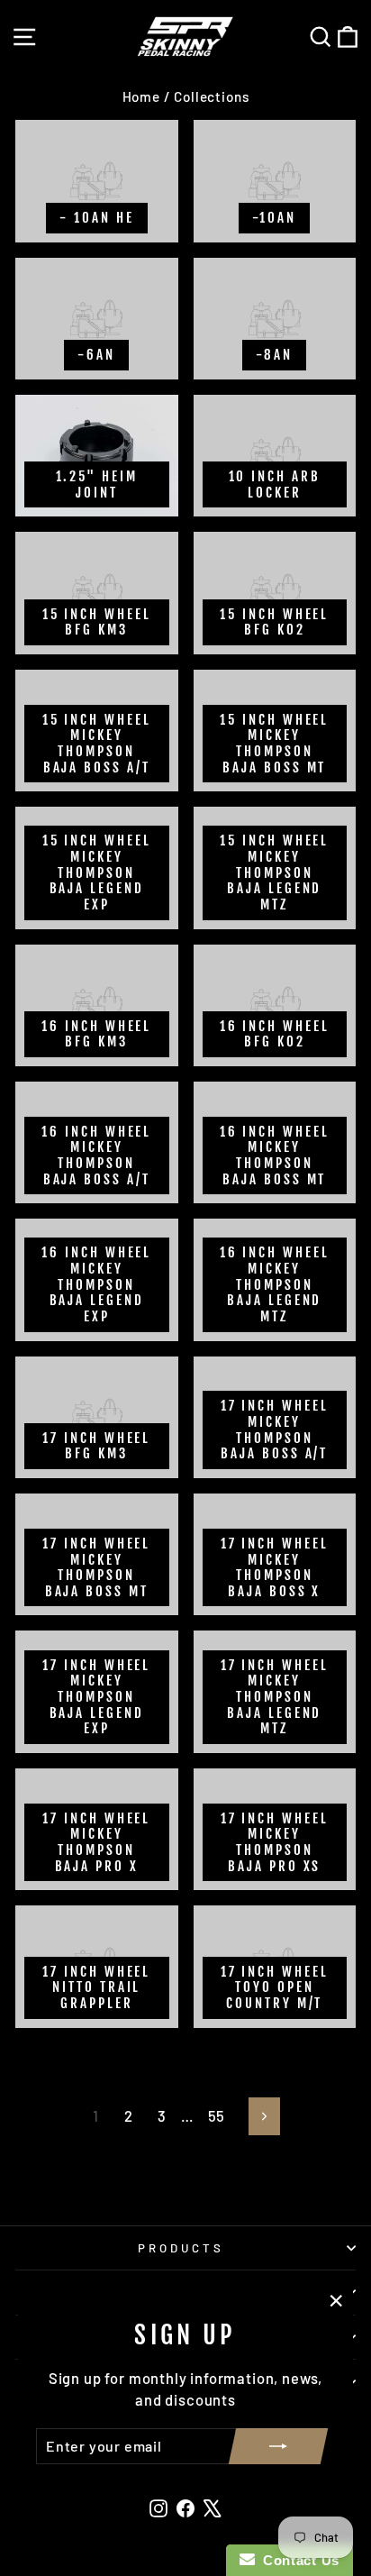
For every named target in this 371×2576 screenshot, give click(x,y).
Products (181, 2248)
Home (141, 96)
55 (217, 2115)
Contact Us (297, 2560)
